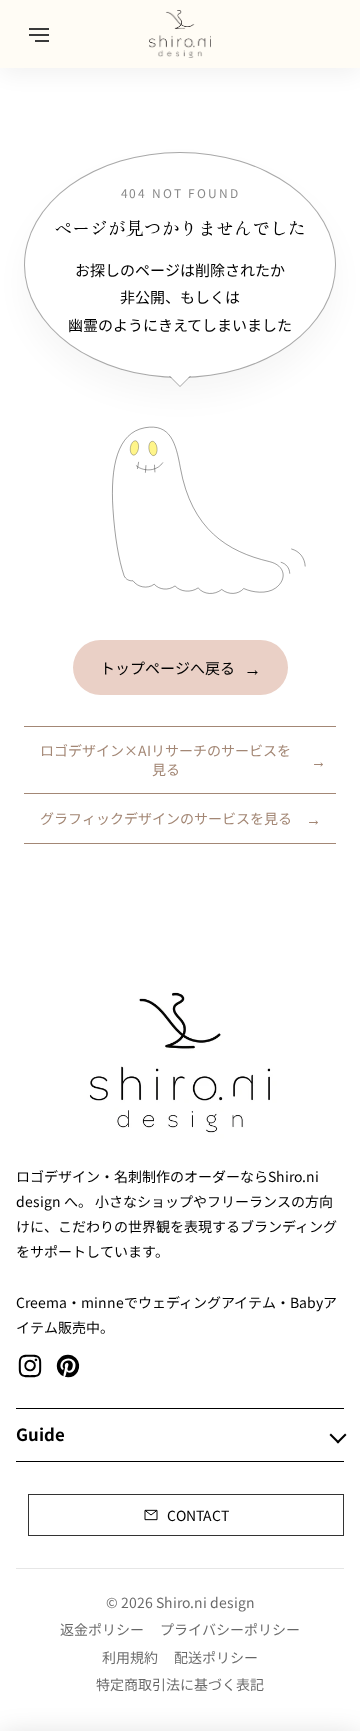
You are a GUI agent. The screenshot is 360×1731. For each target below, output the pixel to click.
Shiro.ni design (205, 1602)
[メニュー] (39, 34)
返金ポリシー (102, 1629)
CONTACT (198, 1515)
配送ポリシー (216, 1657)
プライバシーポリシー (230, 1629)
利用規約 (130, 1657)
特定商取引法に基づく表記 (180, 1684)
